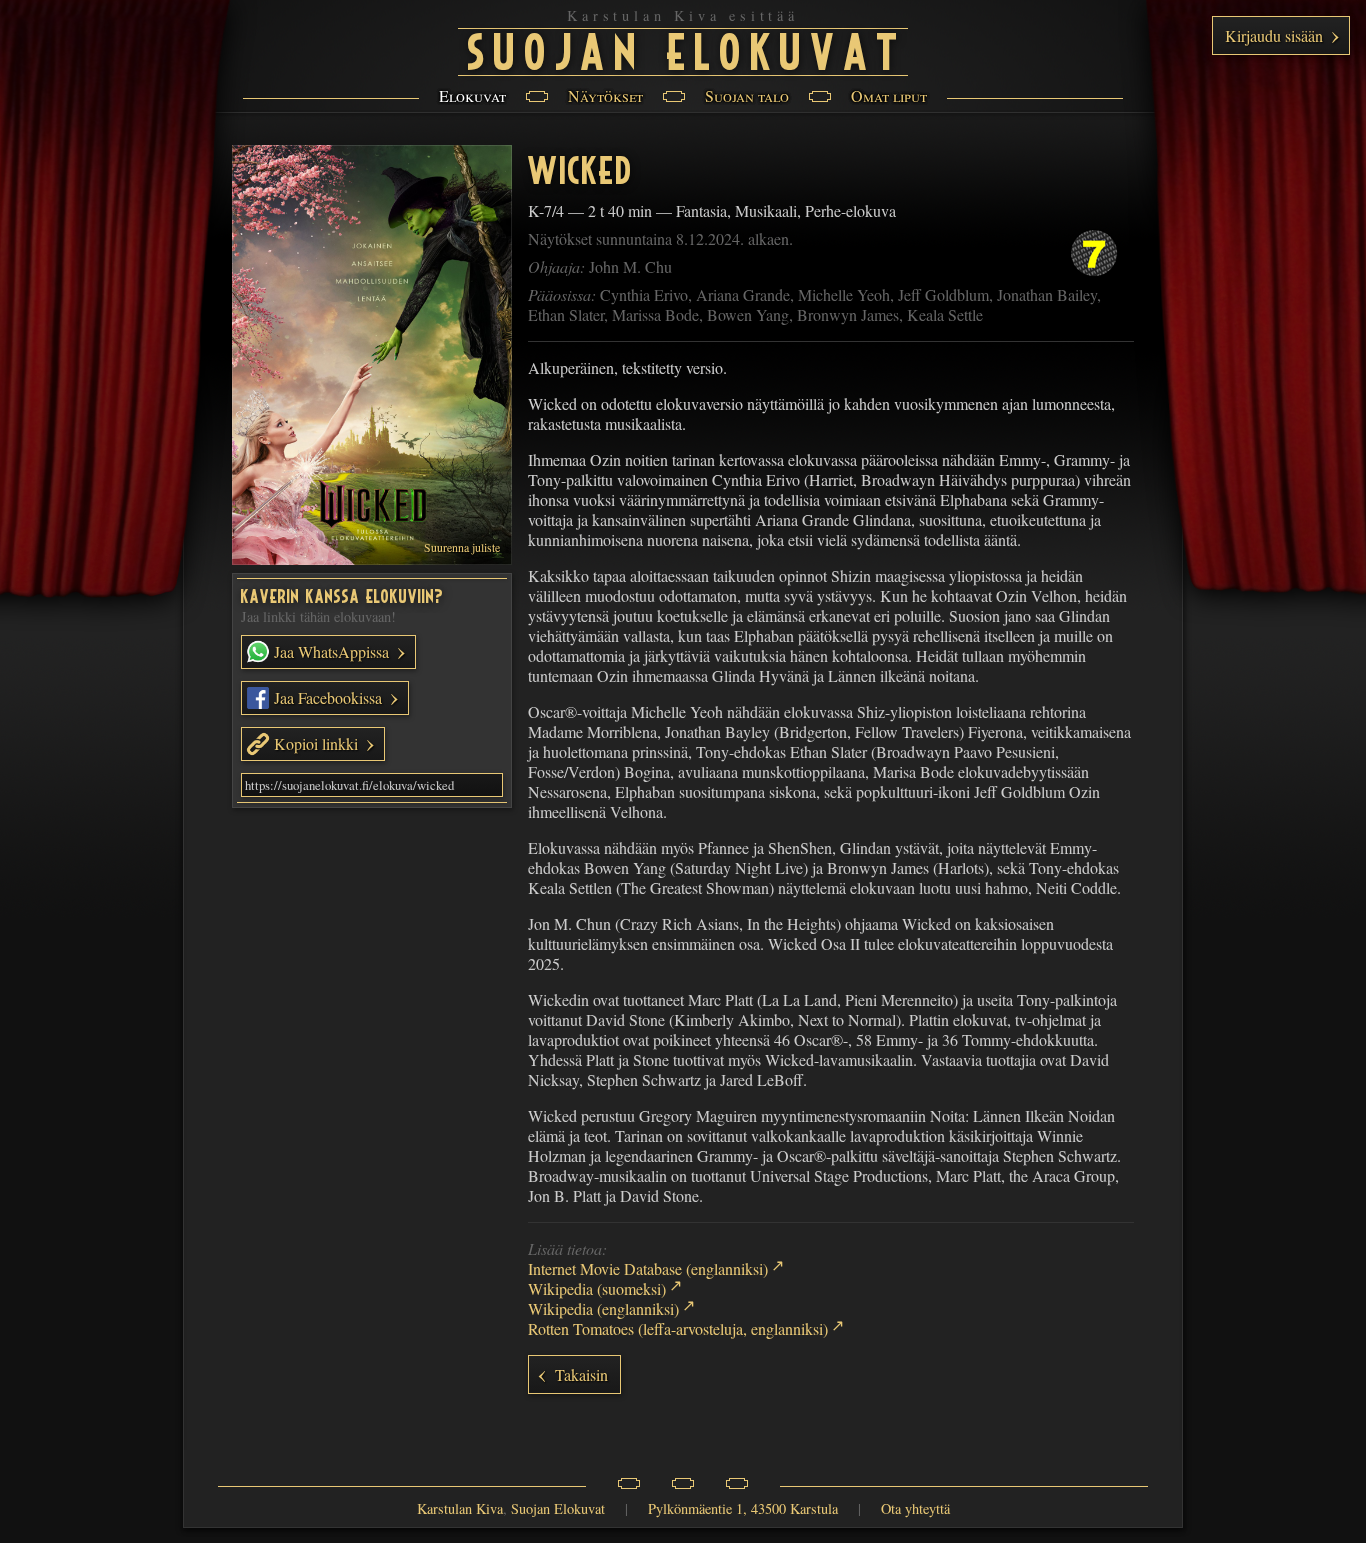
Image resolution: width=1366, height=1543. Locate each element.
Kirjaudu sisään (1274, 35)
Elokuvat (472, 95)
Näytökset (605, 95)
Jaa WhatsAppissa (329, 651)
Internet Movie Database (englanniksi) (648, 1268)
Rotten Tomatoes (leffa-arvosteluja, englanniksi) (678, 1328)
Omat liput (889, 95)
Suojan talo (747, 95)
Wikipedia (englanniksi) (603, 1308)
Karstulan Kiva (460, 1508)
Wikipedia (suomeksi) (597, 1288)
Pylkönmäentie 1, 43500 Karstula (743, 1508)
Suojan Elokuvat (688, 49)
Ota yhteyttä (915, 1508)
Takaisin (581, 1374)
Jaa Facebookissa (326, 697)
